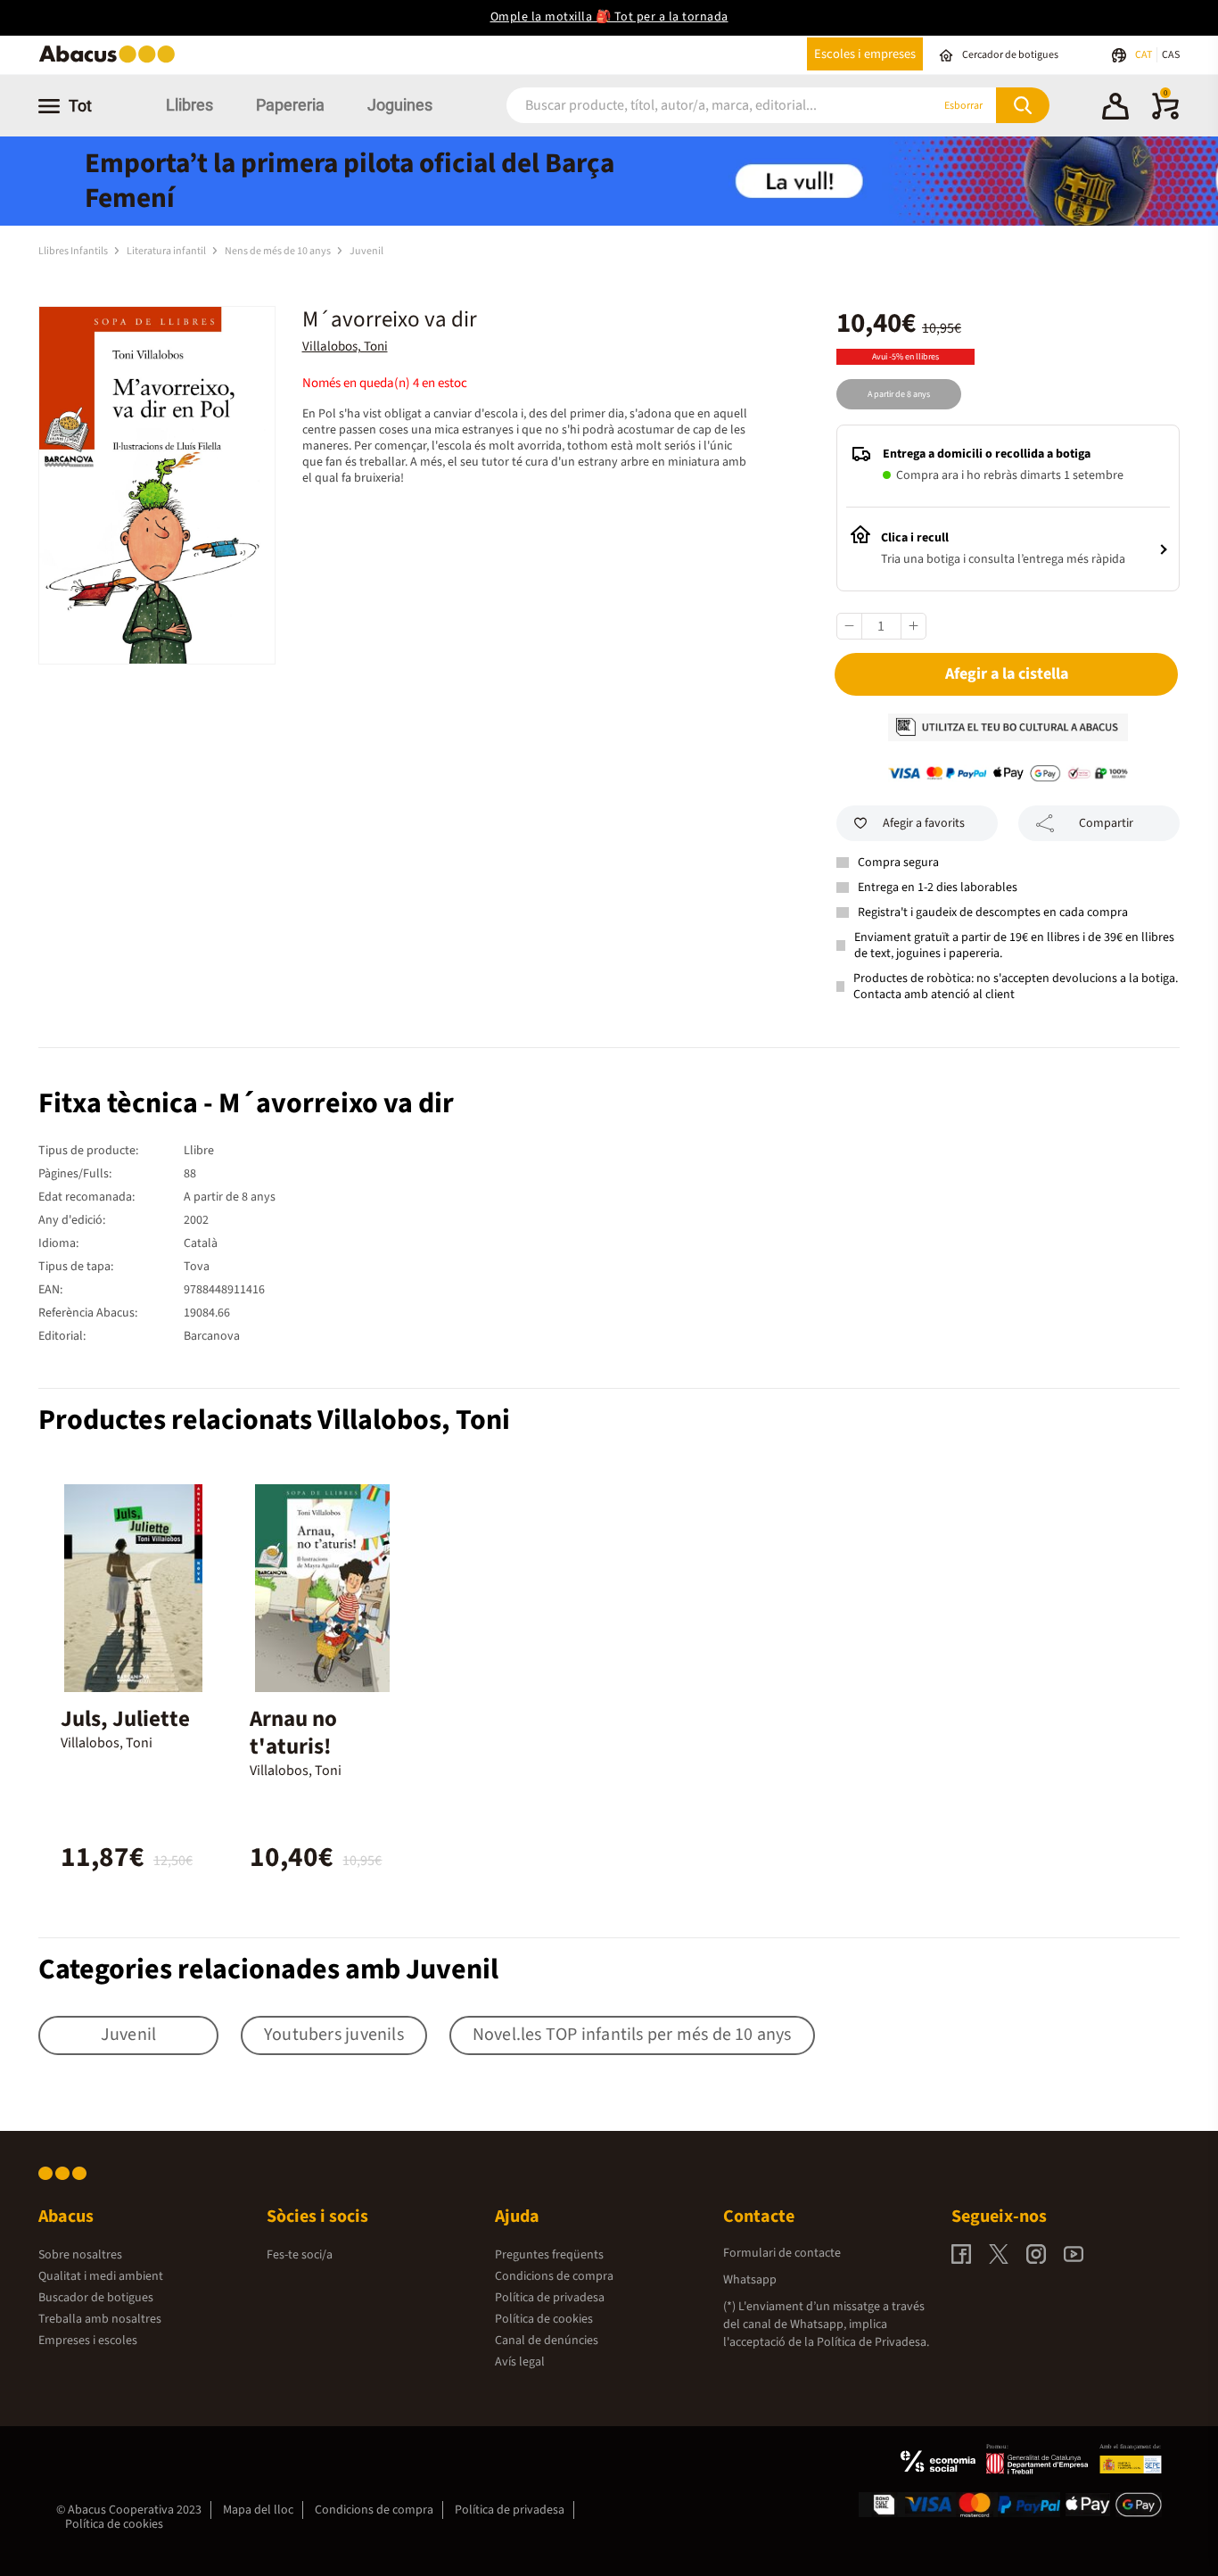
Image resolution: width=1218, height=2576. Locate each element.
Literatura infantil (167, 251)
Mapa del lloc (258, 2510)
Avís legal (520, 2362)
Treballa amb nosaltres (100, 2319)
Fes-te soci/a (300, 2255)
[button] (1115, 109)
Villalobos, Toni (345, 347)
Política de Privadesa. (873, 2342)
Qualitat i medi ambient (101, 2276)
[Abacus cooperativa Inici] (111, 61)
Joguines (400, 105)
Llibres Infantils (74, 251)
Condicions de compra (554, 2276)
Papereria (290, 105)
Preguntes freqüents (549, 2255)
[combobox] (697, 106)
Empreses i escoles (88, 2341)
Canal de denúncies (547, 2341)
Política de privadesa (550, 2298)
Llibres (189, 105)
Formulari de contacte (782, 2253)
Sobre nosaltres (80, 2255)
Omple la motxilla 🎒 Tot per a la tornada (609, 17)
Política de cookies (544, 2319)
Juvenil (366, 251)
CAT (1144, 55)
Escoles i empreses (865, 54)
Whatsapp (750, 2280)
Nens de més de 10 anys (279, 251)
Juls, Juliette (125, 1719)
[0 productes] (1165, 116)
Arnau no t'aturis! (293, 1733)
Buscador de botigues (96, 2298)
